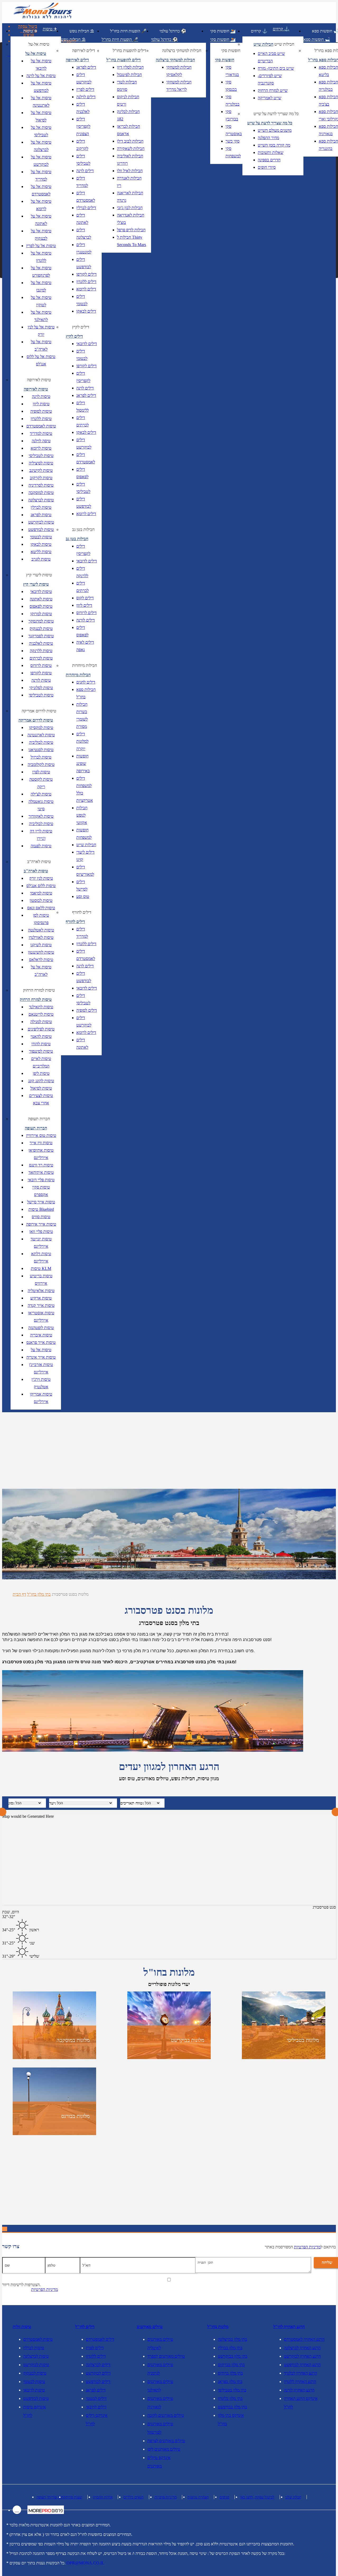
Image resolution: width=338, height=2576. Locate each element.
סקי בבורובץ (232, 115)
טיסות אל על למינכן (41, 286)
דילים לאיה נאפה (85, 646)
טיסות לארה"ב (39, 862)
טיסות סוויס (41, 1217)
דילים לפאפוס (82, 473)
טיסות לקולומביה (41, 764)
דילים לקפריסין (83, 377)
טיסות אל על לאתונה (41, 220)
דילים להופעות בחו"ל (130, 51)
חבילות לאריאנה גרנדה (130, 197)
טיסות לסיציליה (41, 463)
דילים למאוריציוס (85, 871)
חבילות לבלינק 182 (128, 115)
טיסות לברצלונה (41, 500)
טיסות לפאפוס (41, 606)
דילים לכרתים (83, 421)
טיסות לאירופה (39, 380)
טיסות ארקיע (41, 1298)
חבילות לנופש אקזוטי (82, 815)
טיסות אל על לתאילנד (41, 316)
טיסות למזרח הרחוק (39, 990)
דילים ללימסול (83, 406)
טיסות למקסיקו (41, 727)
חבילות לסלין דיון (130, 67)
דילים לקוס (85, 598)
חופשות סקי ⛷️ (223, 31)
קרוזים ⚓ (259, 31)
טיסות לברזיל (41, 757)
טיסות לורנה (41, 680)
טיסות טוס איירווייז (41, 1135)
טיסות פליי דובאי (41, 1180)
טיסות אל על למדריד (41, 175)
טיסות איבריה (41, 1335)
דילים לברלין (86, 208)
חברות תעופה (39, 1119)
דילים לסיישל (82, 885)
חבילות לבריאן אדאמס (128, 130)
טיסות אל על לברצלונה (41, 146)
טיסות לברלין (41, 507)
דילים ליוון (84, 605)
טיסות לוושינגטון (41, 952)
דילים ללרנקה (82, 572)
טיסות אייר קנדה (41, 1305)
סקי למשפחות (233, 152)
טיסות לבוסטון (41, 900)
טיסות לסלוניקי (41, 688)
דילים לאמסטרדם (86, 197)
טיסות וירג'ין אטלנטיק (41, 1383)
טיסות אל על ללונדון (41, 257)
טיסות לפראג (41, 515)
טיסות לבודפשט (41, 529)
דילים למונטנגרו (84, 248)
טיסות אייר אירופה (41, 1224)
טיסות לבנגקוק (41, 628)
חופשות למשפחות (84, 834)
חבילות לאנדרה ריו (129, 182)
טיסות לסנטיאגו (41, 750)
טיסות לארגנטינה (41, 735)
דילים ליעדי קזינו (85, 856)
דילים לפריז (85, 89)
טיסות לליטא (41, 552)
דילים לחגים (86, 682)
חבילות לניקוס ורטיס (128, 100)
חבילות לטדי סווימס (127, 86)
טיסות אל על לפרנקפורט (41, 272)
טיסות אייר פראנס (41, 1342)
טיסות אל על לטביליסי (41, 131)
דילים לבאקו (86, 311)
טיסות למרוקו (41, 614)
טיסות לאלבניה (41, 643)
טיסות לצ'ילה (41, 794)
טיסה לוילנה (41, 441)
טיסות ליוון (41, 404)
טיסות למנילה (41, 1022)
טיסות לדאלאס (41, 960)
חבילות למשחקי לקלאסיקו (179, 71)
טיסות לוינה (41, 396)
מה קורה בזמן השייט (274, 145)
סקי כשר (233, 141)
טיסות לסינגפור (41, 1051)
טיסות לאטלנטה (41, 930)
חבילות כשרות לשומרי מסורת (82, 715)
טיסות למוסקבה (41, 493)
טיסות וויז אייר (41, 1143)
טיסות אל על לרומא (41, 205)
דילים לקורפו (86, 274)
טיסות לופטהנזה (41, 1328)
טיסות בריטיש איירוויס (41, 1280)
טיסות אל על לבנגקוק (41, 235)
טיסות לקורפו (41, 673)
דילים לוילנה (86, 97)
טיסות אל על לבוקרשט (41, 161)
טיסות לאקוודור (41, 816)
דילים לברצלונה (84, 234)
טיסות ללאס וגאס (41, 908)
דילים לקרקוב (82, 145)
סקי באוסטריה (234, 130)
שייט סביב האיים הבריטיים (271, 57)
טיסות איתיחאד (41, 1172)
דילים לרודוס (86, 613)
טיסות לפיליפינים (41, 1029)
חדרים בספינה (269, 160)
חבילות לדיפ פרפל (131, 230)
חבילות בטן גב (83, 529)
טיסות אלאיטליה (41, 1291)
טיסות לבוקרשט (41, 522)
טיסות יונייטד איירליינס (41, 1243)
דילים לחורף (82, 912)
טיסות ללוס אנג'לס (41, 886)
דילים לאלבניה (83, 108)
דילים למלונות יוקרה (82, 741)
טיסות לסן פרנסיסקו (41, 919)
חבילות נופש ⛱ (82, 31)
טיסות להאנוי (41, 1036)
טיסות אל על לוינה (41, 76)
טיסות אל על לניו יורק (41, 331)
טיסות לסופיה (41, 411)
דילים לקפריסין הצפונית (83, 126)
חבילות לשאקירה (131, 149)
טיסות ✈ (30, 31)
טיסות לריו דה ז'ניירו (41, 835)
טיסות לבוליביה (41, 742)
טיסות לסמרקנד (41, 636)
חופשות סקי (231, 51)
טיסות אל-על (39, 44)
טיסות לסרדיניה (41, 485)
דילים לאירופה (84, 51)
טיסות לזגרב (41, 559)
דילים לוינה (85, 171)
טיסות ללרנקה (41, 651)
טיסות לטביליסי (41, 456)
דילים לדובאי (87, 344)
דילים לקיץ (81, 327)
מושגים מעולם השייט (275, 130)
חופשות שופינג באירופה (83, 763)
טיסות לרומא (41, 448)
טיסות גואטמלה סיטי (41, 805)
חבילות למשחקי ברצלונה (182, 51)
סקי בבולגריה (233, 100)
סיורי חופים (267, 167)
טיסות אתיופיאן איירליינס (41, 1154)
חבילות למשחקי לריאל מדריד (179, 86)
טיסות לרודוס (41, 665)
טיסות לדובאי (41, 592)
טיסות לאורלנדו (41, 937)
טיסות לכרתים (41, 658)
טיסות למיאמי (41, 893)
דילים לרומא (86, 289)
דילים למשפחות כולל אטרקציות (85, 789)
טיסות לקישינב (41, 470)
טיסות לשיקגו (41, 945)
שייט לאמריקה (269, 98)
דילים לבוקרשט (84, 78)
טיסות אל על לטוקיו (41, 301)
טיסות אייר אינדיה (41, 1357)
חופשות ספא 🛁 (317, 39)
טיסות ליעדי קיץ (39, 575)
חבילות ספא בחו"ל (86, 693)
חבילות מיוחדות (84, 665)
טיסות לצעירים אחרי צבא (41, 1099)
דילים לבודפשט (84, 263)
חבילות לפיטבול (129, 75)
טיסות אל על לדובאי (41, 65)
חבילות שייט (86, 845)
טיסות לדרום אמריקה (39, 711)
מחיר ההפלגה (268, 138)
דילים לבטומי (82, 300)
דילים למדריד (82, 182)
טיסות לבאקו (41, 544)
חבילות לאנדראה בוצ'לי (131, 219)
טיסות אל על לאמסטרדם (41, 190)
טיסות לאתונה (41, 599)
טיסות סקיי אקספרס (41, 1191)
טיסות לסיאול (41, 1088)
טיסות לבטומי (41, 537)
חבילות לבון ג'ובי (130, 208)
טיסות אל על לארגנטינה (41, 102)
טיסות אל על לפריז (41, 246)
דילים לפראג (86, 67)
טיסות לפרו (41, 772)
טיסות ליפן (41, 1073)
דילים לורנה (86, 620)
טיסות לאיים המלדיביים (41, 1062)
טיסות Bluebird (41, 1209)
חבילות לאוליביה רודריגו (130, 160)
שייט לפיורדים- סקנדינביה (270, 79)
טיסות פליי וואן (41, 1232)
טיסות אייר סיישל (41, 1202)
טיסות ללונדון (41, 419)
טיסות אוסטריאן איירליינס (41, 1317)
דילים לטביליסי (83, 160)
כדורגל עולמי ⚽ (173, 31)
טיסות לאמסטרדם (41, 426)
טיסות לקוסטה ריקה (41, 783)
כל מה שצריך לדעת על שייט (276, 114)
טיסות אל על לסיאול (41, 116)
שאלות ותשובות (271, 152)
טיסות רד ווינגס (41, 1165)
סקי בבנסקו (231, 86)
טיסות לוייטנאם (41, 1014)
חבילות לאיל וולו (130, 171)
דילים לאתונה (82, 219)
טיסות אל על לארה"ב (41, 345)
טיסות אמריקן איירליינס (41, 1398)
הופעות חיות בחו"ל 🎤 (128, 31)
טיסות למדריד (41, 433)
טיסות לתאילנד (41, 1007)
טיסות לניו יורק (41, 878)
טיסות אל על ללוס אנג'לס (41, 360)
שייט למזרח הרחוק (273, 90)
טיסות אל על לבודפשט (41, 87)
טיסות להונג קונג (41, 1081)
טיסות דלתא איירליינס (41, 1257)
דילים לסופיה (87, 1010)
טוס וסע (83, 896)
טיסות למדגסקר (41, 621)
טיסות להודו (41, 1044)
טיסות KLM (41, 1268)
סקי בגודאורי (232, 71)
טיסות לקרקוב (41, 478)
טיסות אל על (41, 1350)
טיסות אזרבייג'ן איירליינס (41, 1368)
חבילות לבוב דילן (130, 141)
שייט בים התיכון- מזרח (276, 68)
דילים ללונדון (86, 282)
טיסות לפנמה (41, 846)
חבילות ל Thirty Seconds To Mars (132, 241)
